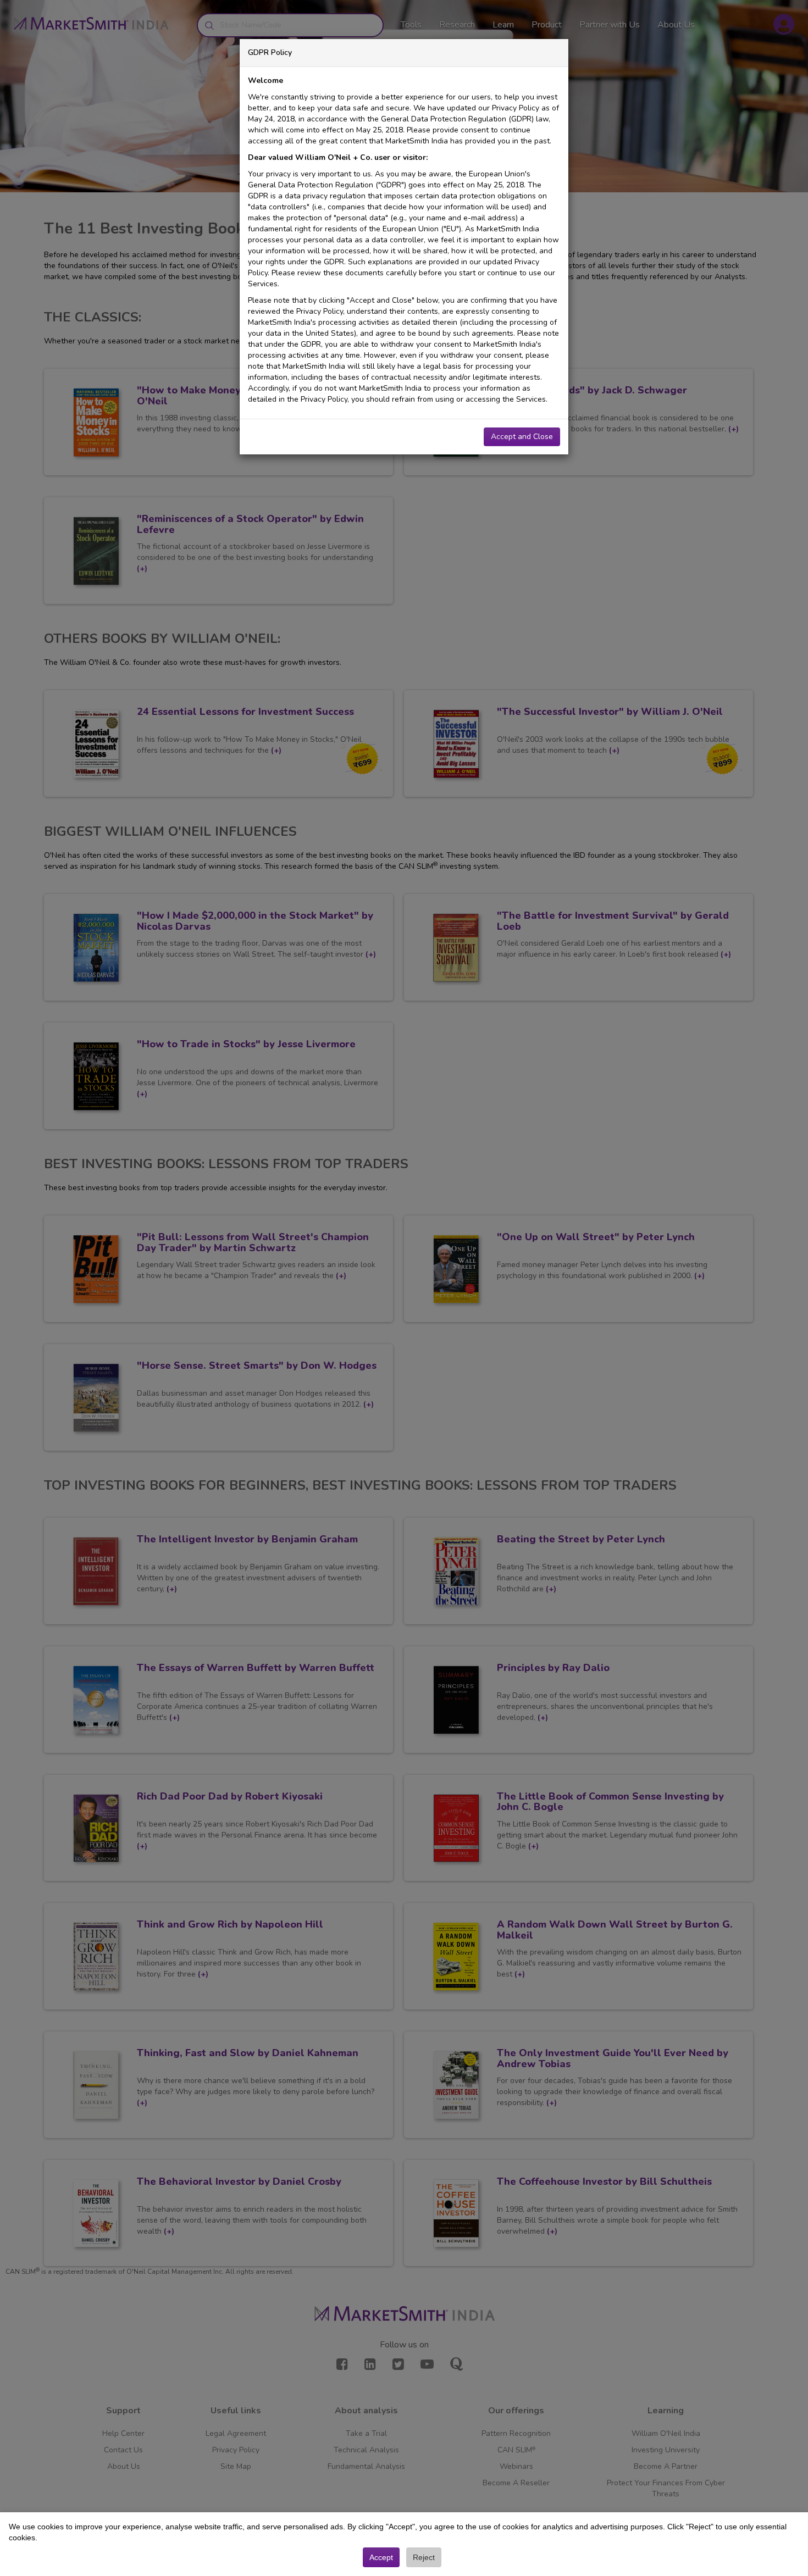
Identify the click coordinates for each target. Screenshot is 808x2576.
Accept (381, 2557)
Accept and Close (522, 437)
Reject (424, 2557)
